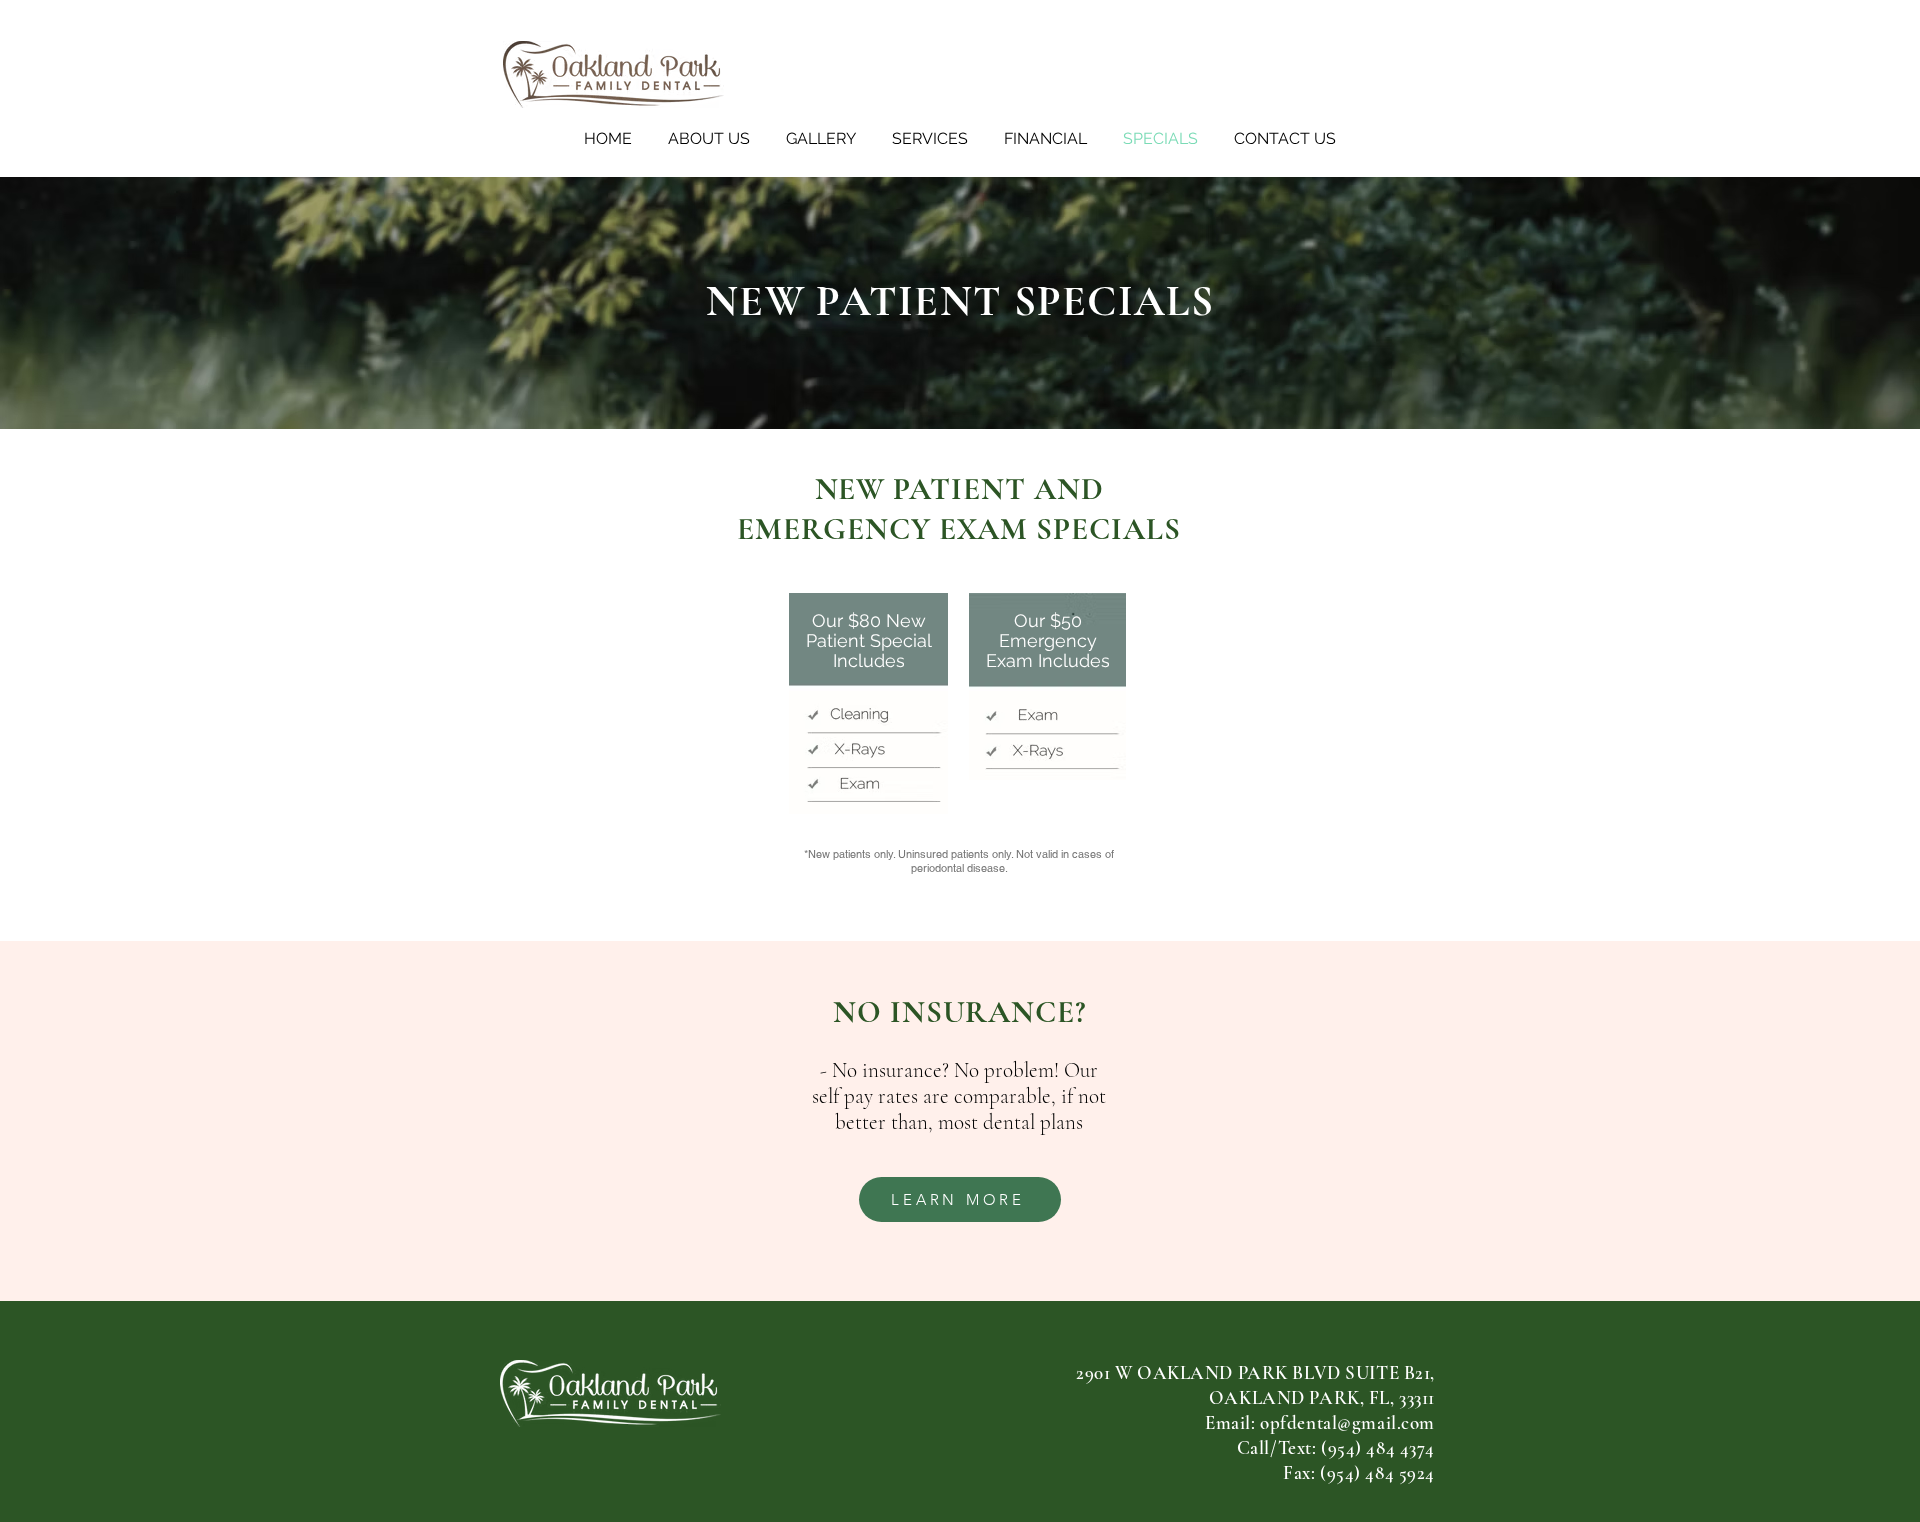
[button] (709, 139)
